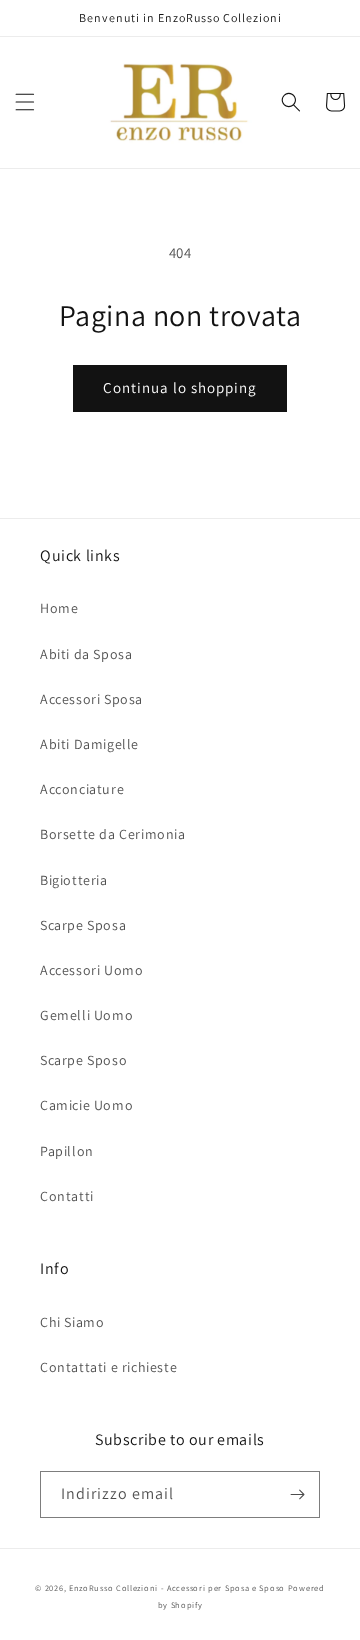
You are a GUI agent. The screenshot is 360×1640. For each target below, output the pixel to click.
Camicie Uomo (86, 1105)
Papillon (67, 1151)
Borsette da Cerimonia (113, 834)
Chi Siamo (72, 1322)
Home (59, 608)
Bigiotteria (74, 880)
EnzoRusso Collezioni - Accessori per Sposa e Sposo (177, 1587)
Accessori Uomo (91, 970)
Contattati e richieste (108, 1367)
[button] (25, 102)
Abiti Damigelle (89, 744)
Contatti (67, 1196)
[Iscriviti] (297, 1494)
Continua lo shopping (180, 387)
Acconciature (82, 789)
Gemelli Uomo (86, 1015)
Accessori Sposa (91, 699)
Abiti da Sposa (86, 654)
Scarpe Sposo (83, 1060)
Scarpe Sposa (83, 925)
